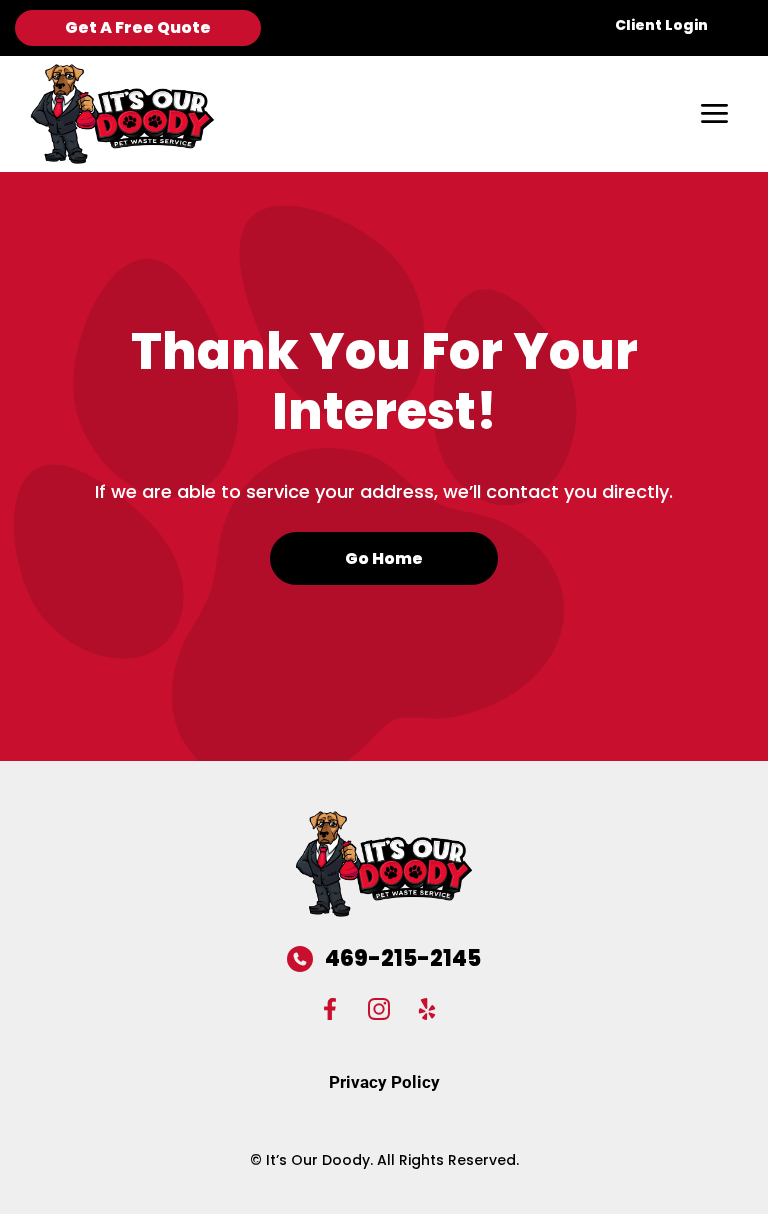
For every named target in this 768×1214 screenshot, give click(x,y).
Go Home (384, 558)
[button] (714, 114)
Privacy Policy (384, 1082)
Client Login (661, 25)
